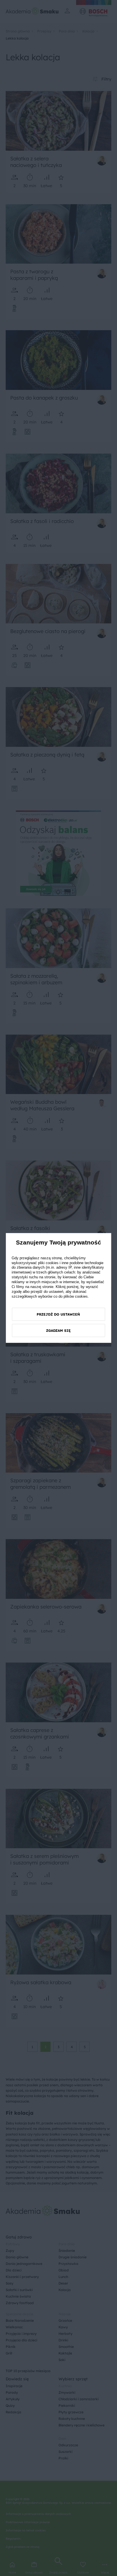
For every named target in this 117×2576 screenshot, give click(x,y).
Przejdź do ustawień (58, 1314)
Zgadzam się (58, 1331)
